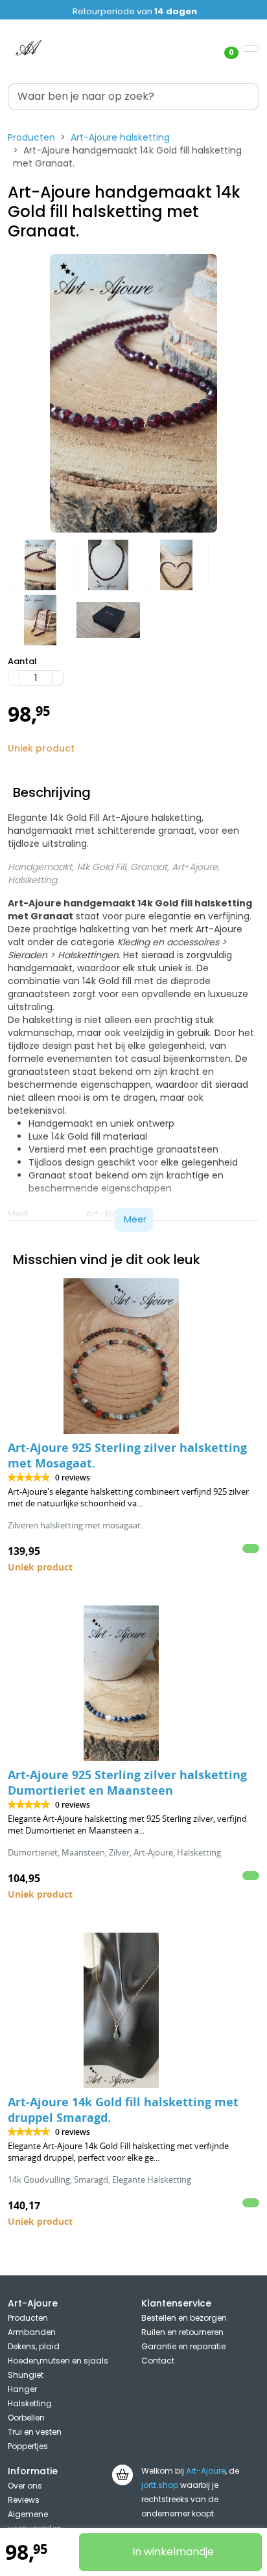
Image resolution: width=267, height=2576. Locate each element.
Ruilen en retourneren (182, 2332)
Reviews (24, 2500)
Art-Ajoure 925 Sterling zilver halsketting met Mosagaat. (127, 1455)
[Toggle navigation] (251, 49)
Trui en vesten (35, 2432)
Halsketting (30, 2403)
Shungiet (26, 2375)
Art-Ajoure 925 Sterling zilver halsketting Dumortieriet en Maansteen (127, 1783)
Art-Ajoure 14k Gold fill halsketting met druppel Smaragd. (123, 2110)
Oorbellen (26, 2418)
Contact (158, 2361)
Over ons (25, 2486)
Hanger (22, 2389)
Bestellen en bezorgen (184, 2318)
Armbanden (32, 2332)
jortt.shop (160, 2485)
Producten (31, 137)
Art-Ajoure (206, 2471)
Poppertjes (28, 2446)
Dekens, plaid (34, 2346)
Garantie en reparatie (183, 2346)
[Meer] (58, 678)
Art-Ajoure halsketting (120, 137)
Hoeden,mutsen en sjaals (58, 2361)
